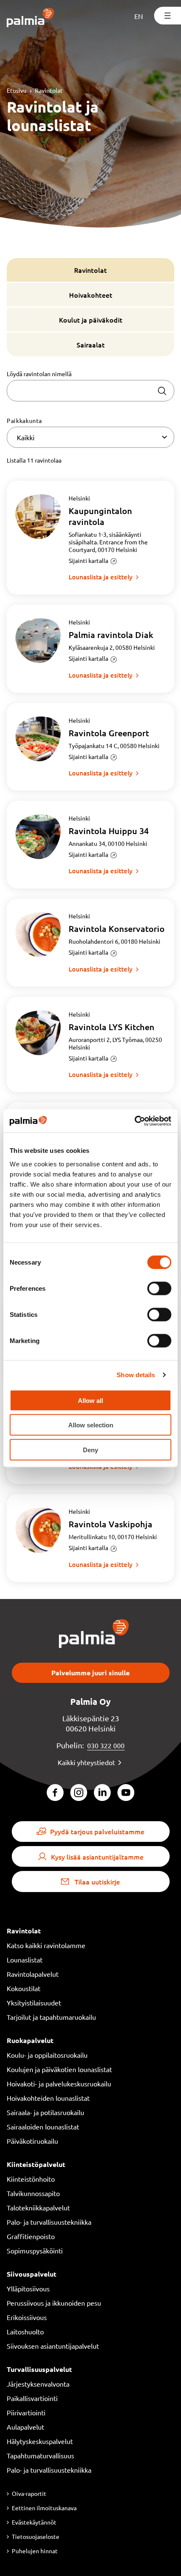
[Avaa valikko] (168, 16)
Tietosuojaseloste (36, 2536)
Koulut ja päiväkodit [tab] (91, 320)
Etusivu (17, 90)
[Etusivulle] (31, 18)
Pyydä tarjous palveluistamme (97, 1831)
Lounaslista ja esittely (101, 577)
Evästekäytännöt (34, 2522)
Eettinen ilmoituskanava (44, 2508)
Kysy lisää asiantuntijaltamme (97, 1857)
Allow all (90, 1400)
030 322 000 (106, 1745)
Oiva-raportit (29, 2493)
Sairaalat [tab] (91, 345)
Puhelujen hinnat (35, 2551)
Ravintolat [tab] (90, 270)
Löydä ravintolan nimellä (39, 374)
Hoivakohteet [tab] (91, 295)
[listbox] (90, 437)
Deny (90, 1450)
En (139, 16)
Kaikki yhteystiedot (86, 1762)
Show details (136, 1375)
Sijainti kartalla (88, 560)
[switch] (159, 1288)
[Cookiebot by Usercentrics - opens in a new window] (134, 1121)
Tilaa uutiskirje (97, 1882)
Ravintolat (49, 90)
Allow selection (91, 1425)
